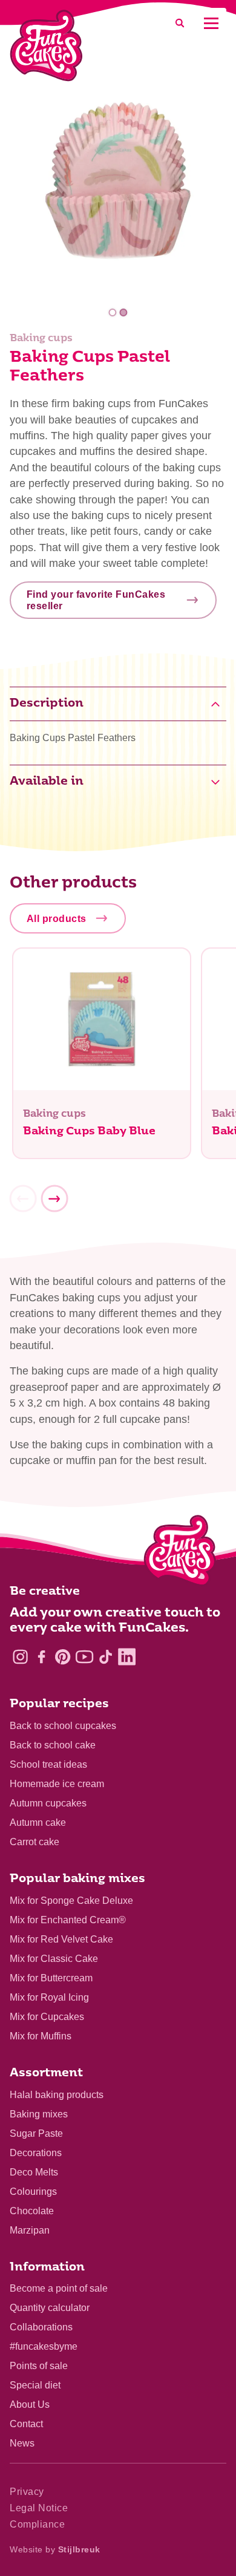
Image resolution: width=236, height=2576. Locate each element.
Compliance (37, 2524)
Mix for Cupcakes (47, 2017)
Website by (55, 2549)
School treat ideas (48, 1764)
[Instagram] (20, 1657)
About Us (30, 2404)
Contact (26, 2424)
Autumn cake (38, 1822)
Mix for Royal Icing (49, 1997)
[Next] (54, 1198)
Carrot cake (34, 1842)
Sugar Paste (36, 2133)
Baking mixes (39, 2114)
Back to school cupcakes (63, 1726)
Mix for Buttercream (51, 1978)
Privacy (27, 2492)
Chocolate (32, 2211)
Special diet (35, 2385)
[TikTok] (106, 1657)
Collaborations (41, 2327)
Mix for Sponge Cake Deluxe (71, 1901)
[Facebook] (41, 1657)
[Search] (180, 23)
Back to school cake (53, 1745)
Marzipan (30, 2230)
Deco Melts (34, 2172)
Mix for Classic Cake (54, 1959)
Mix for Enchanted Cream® (68, 1920)
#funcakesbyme (44, 2346)
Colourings (33, 2192)
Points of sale (39, 2366)
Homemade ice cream (57, 1784)
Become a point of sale (59, 2288)
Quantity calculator (50, 2308)
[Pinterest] (63, 1657)
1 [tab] (113, 312)
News (22, 2443)
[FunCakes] (46, 46)
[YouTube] (84, 1657)
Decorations (36, 2153)
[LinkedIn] (127, 1657)
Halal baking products (57, 2095)
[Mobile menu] (211, 23)
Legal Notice (39, 2508)
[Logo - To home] (180, 1553)
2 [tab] (123, 312)
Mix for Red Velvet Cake (61, 1939)
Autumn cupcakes (48, 1803)
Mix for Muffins (41, 2036)
